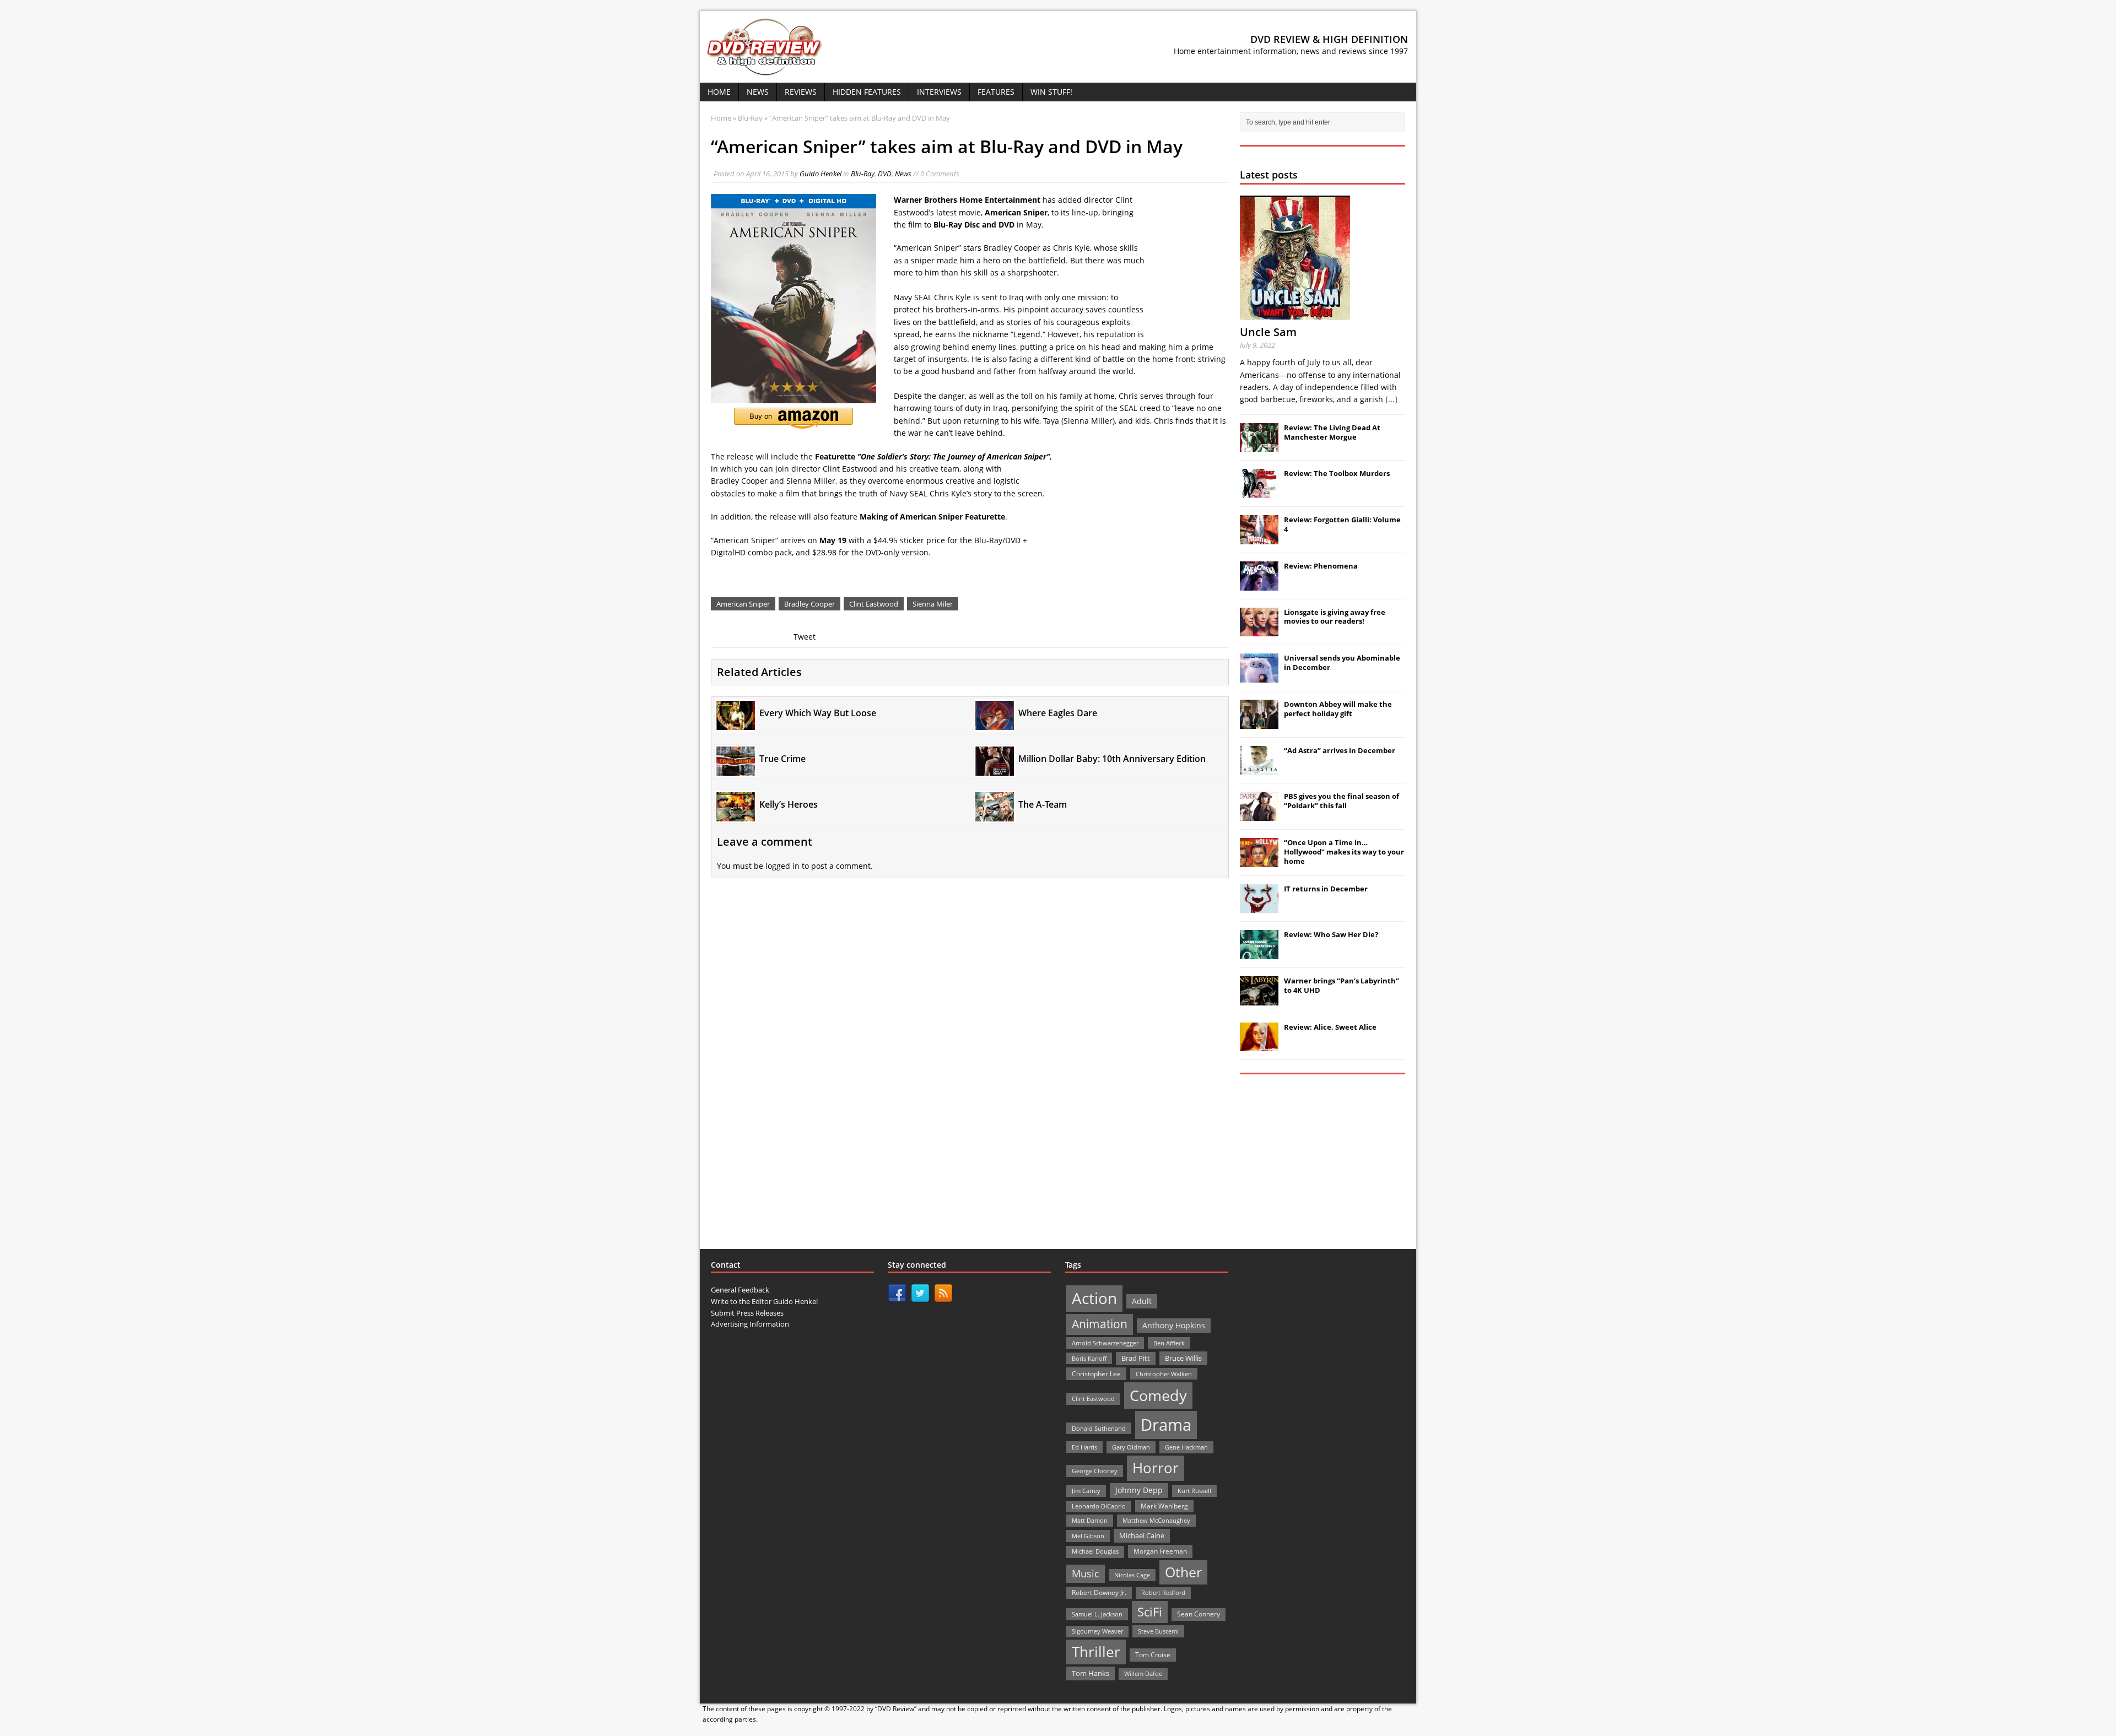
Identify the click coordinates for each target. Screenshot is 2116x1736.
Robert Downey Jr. (1099, 1592)
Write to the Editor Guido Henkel (764, 1301)
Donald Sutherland (1099, 1428)
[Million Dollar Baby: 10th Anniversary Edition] (995, 769)
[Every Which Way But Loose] (736, 723)
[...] (1391, 399)
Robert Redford (1163, 1593)
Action (1094, 1298)
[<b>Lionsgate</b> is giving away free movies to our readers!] (1259, 630)
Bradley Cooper (809, 604)
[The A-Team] (995, 815)
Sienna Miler (933, 604)
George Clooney (1095, 1471)
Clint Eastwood (874, 604)
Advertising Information (750, 1324)
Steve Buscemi (1158, 1631)
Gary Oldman (1131, 1447)
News (758, 92)
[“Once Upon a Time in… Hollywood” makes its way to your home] (1259, 861)
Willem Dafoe (1143, 1674)
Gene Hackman (1186, 1447)
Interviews (939, 92)
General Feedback (740, 1290)
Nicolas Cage (1132, 1575)
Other (1183, 1572)
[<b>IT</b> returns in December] (1259, 907)
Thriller (1096, 1652)
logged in (782, 866)
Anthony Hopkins (1174, 1325)
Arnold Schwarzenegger (1105, 1343)
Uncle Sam (1268, 332)
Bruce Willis (1183, 1358)
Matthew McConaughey (1156, 1520)
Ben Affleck (1169, 1343)
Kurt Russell (1194, 1491)
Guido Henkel (821, 174)
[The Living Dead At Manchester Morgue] (1259, 446)
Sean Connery (1199, 1614)
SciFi (1150, 1612)
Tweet (805, 637)
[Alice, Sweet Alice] (1259, 1046)
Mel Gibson (1088, 1536)
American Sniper (743, 604)
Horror (1156, 1468)
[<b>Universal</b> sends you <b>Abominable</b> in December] (1259, 677)
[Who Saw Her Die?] (1259, 953)
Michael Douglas (1095, 1551)
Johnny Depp (1139, 1490)
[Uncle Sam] (1295, 313)
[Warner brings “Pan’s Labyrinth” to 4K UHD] (1259, 999)
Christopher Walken (1164, 1374)
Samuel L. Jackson (1097, 1614)
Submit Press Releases (747, 1313)
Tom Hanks (1091, 1673)
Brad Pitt (1136, 1358)
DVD (885, 174)
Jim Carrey (1086, 1491)
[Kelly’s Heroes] (736, 815)
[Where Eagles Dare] (995, 723)
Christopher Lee (1096, 1373)
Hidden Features (867, 92)
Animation (1100, 1324)
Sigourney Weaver (1097, 1631)
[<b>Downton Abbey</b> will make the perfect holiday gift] (1259, 723)
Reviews (801, 92)
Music (1086, 1573)
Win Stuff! (1051, 92)
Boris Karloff (1089, 1358)
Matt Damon (1090, 1520)
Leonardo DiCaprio (1099, 1506)
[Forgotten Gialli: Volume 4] (1259, 538)
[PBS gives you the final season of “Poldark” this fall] (1259, 815)
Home (719, 92)
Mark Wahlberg (1164, 1506)
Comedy (1158, 1395)
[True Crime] (736, 769)
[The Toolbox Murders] (1259, 492)
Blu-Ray (863, 174)
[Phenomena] (1259, 585)
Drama (1166, 1425)
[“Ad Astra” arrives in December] (1259, 769)
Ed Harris (1084, 1447)
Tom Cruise (1153, 1655)
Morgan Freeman (1160, 1551)
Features (996, 92)
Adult (1142, 1301)
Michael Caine (1142, 1535)
